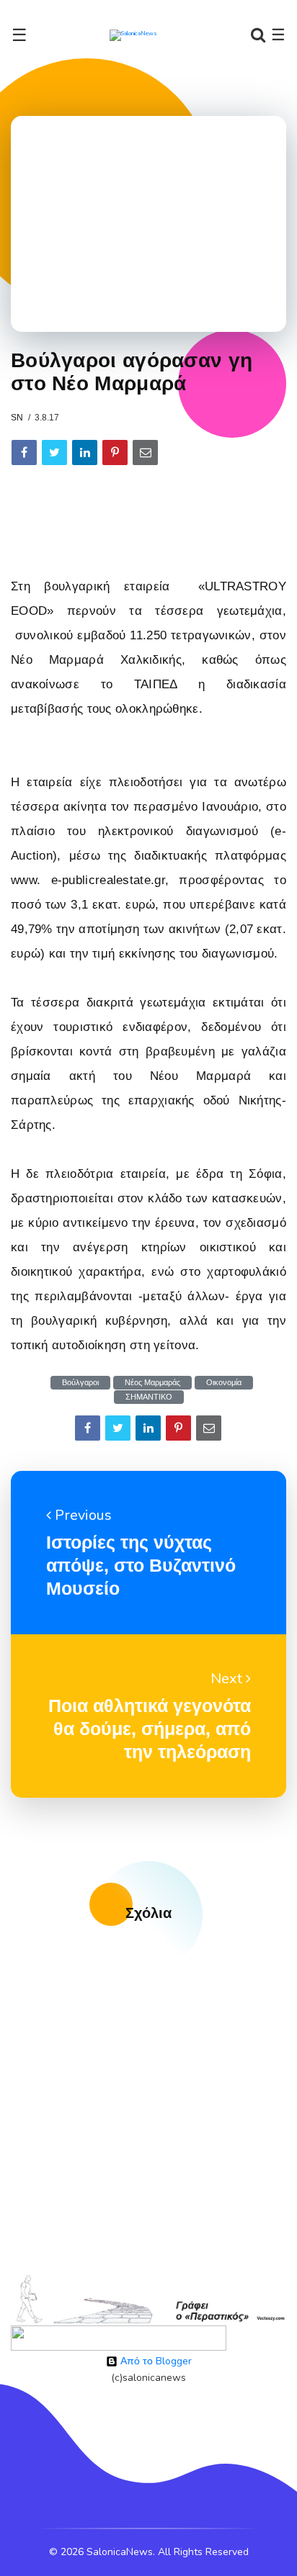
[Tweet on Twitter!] (54, 452)
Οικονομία (224, 1383)
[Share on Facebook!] (24, 452)
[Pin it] (115, 452)
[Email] (145, 452)
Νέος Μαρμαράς (152, 1383)
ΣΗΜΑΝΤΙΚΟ (149, 1397)
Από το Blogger (155, 2361)
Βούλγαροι (80, 1383)
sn (17, 418)
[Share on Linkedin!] (85, 452)
